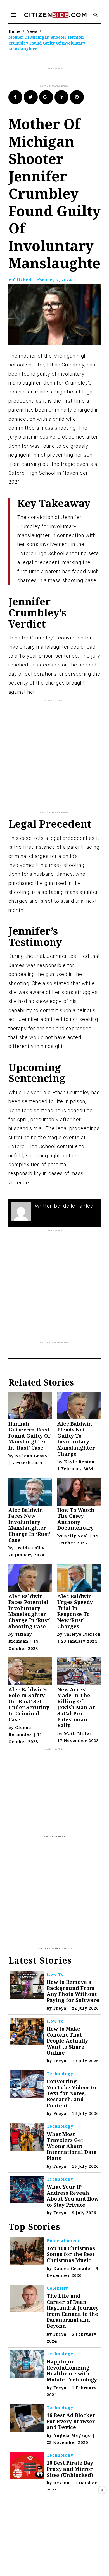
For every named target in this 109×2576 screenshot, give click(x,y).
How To (55, 1974)
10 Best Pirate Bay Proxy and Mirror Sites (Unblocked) (70, 2469)
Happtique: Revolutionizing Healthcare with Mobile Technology (72, 2370)
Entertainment (63, 2241)
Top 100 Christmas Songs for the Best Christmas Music (71, 2254)
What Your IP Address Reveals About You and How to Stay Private (73, 2196)
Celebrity (57, 2288)
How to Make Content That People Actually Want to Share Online (67, 2041)
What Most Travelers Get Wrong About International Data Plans (72, 2146)
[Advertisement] (59, 78)
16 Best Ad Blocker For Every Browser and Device (71, 2421)
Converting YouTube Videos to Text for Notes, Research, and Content (71, 2093)
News (32, 31)
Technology (60, 2074)
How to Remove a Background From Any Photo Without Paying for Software (73, 1991)
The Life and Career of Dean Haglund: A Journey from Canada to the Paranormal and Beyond (73, 2311)
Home (15, 31)
